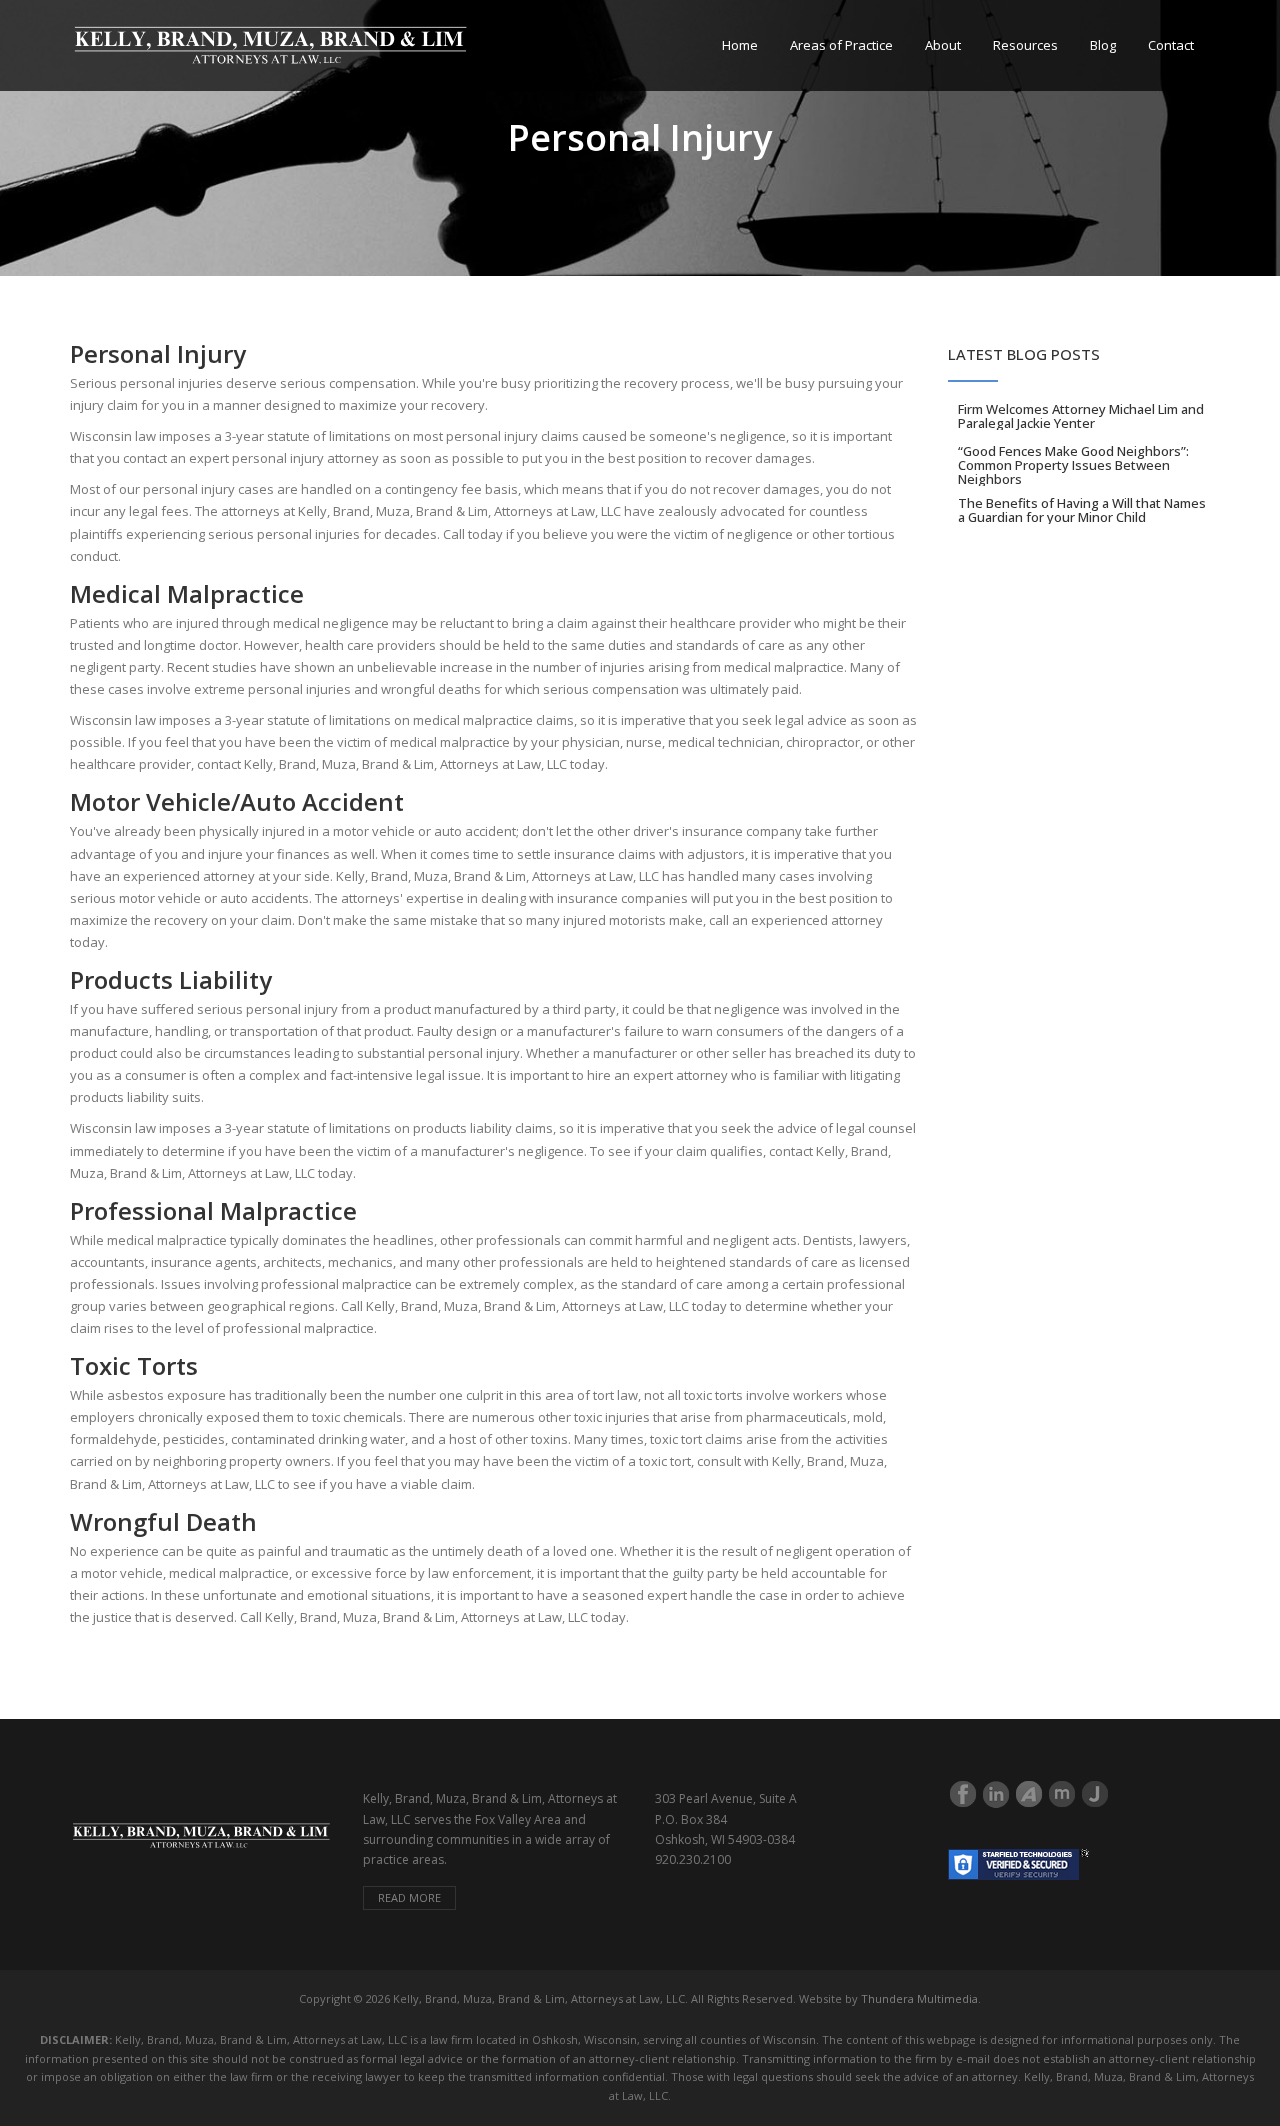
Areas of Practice (841, 45)
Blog (1103, 45)
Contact (1171, 45)
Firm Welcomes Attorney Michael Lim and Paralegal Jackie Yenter (1081, 416)
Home (740, 45)
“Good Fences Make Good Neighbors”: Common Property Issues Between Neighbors (1073, 465)
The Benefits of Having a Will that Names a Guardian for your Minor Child (1082, 510)
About (943, 45)
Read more (409, 1897)
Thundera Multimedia (919, 1998)
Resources (1025, 45)
